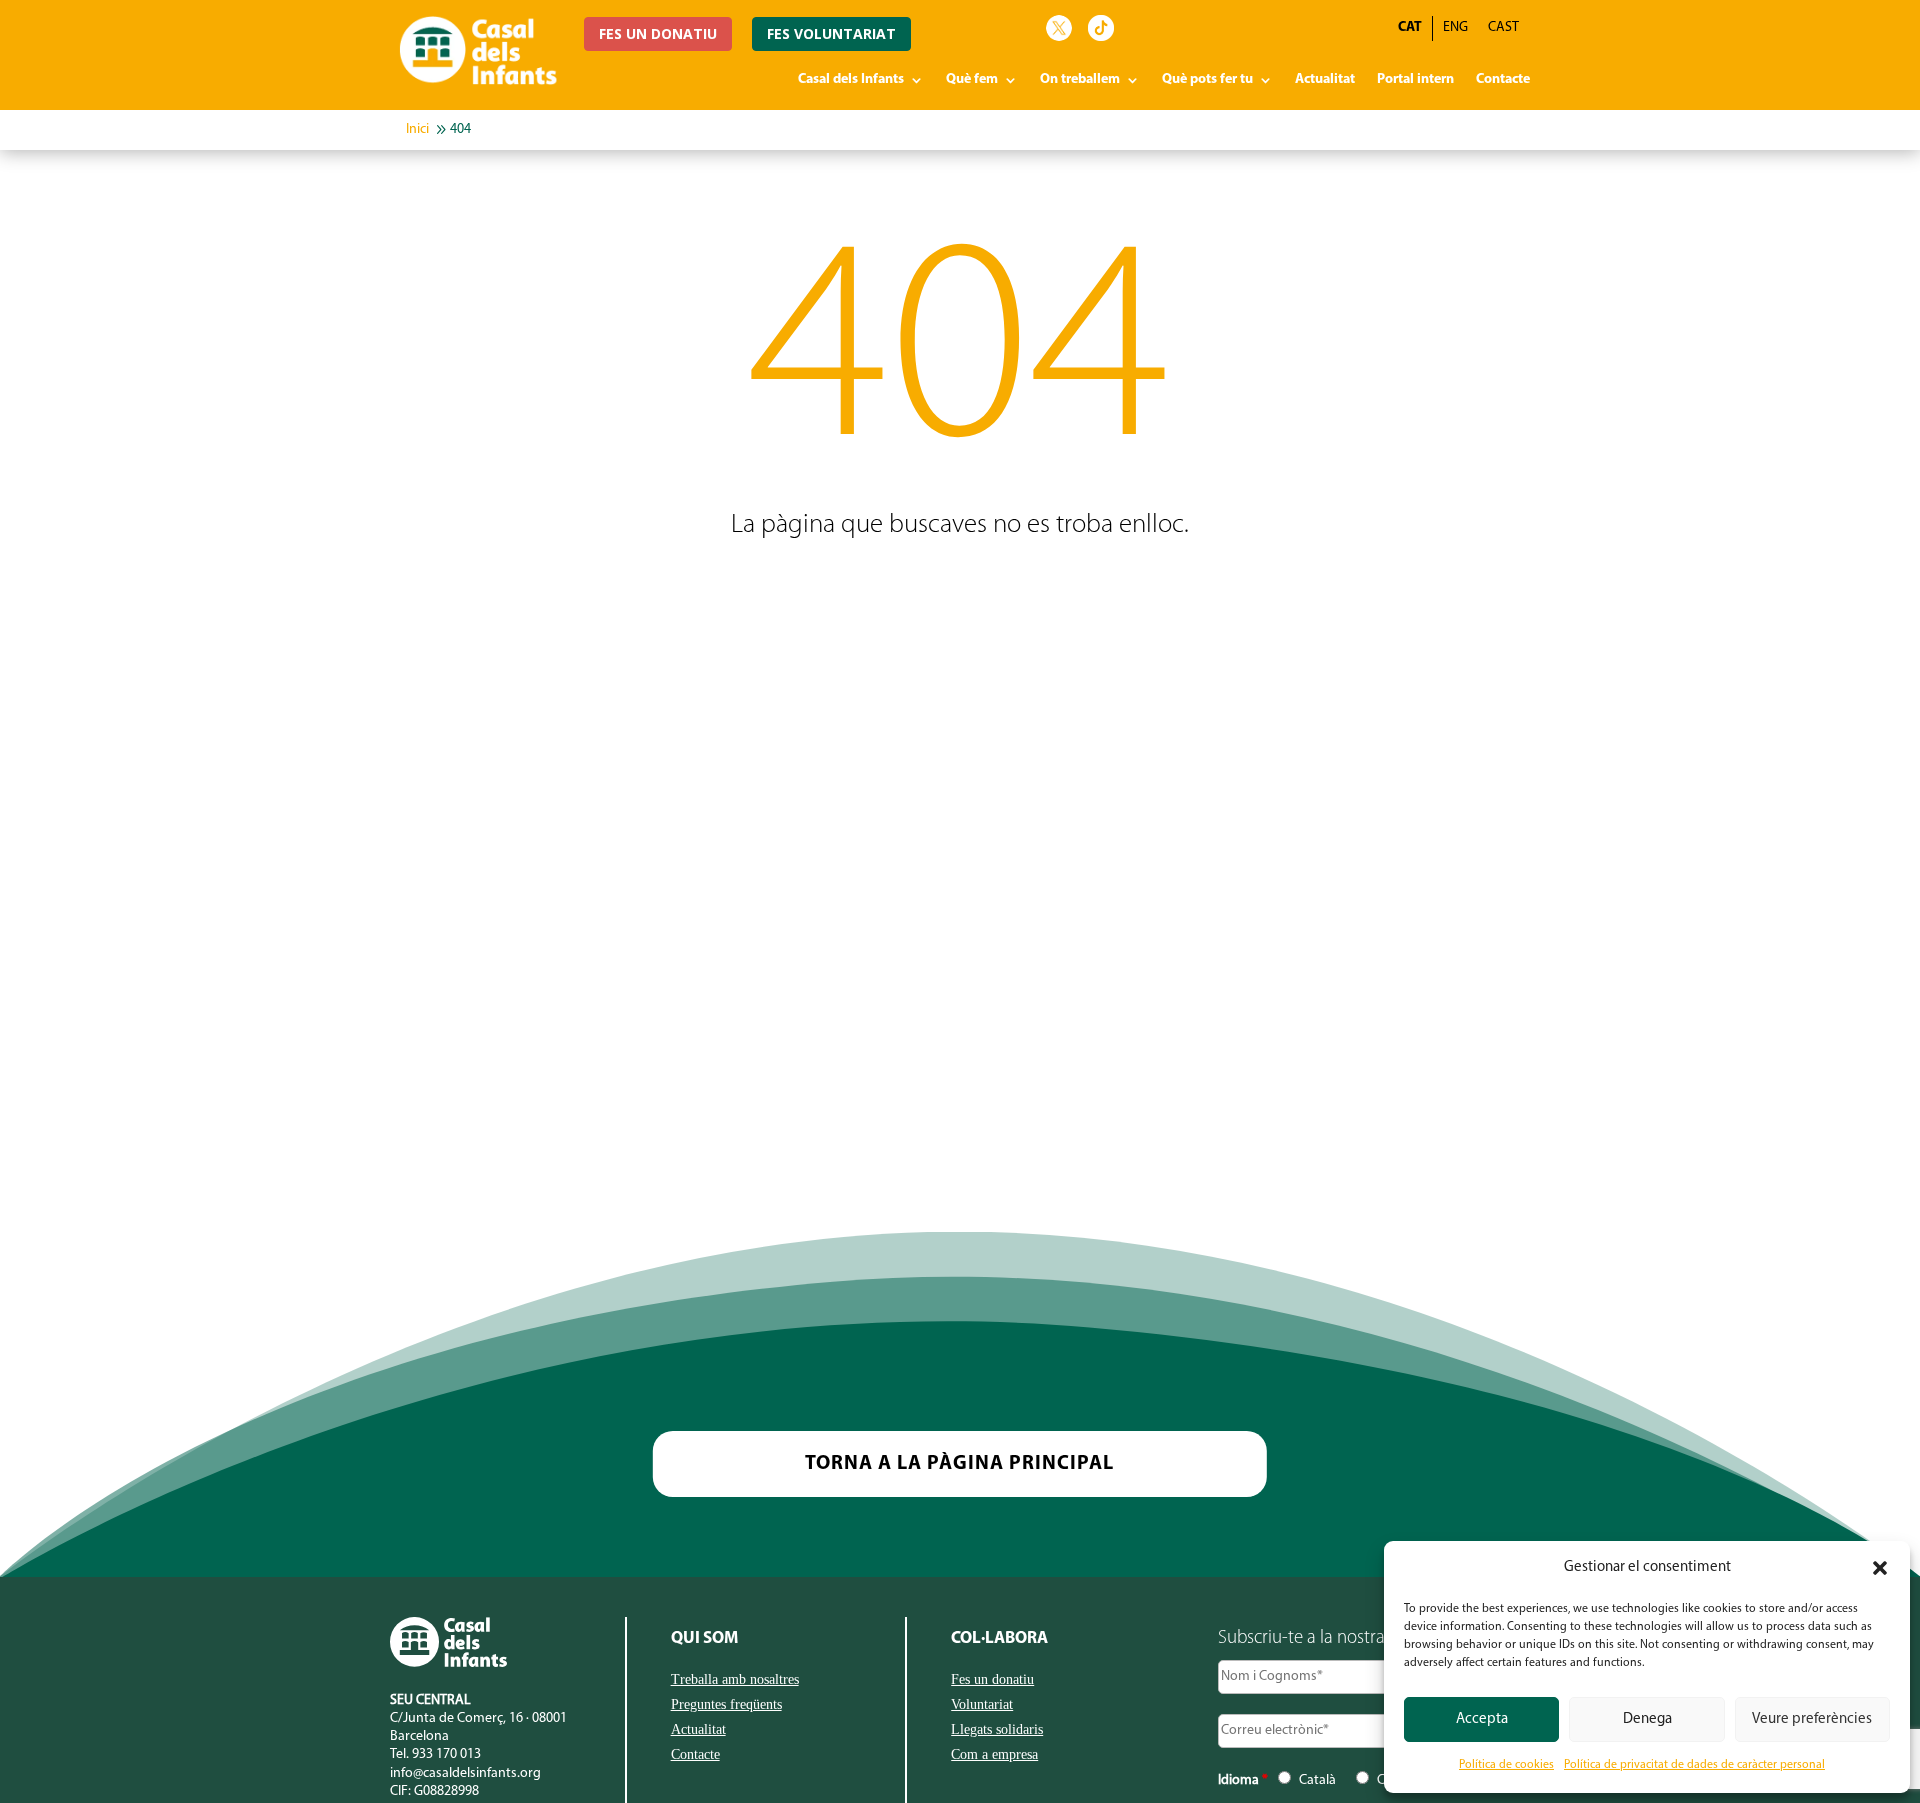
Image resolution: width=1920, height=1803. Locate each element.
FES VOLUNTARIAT (831, 33)
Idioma (1243, 1780)
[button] (1880, 1568)
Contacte (1503, 80)
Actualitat (1325, 80)
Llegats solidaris (997, 1730)
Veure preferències (1812, 1719)
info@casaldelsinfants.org (465, 1773)
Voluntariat (982, 1705)
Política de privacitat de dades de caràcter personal (1694, 1765)
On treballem (1080, 80)
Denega (1647, 1719)
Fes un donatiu (992, 1680)
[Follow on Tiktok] (1101, 28)
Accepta (1482, 1719)
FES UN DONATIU (658, 33)
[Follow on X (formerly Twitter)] (1059, 28)
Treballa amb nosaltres (735, 1680)
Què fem (972, 80)
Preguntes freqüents (726, 1705)
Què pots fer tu (1207, 80)
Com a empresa (994, 1755)
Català (1317, 1780)
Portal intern (1415, 80)
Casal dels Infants (851, 80)
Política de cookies (1506, 1765)
